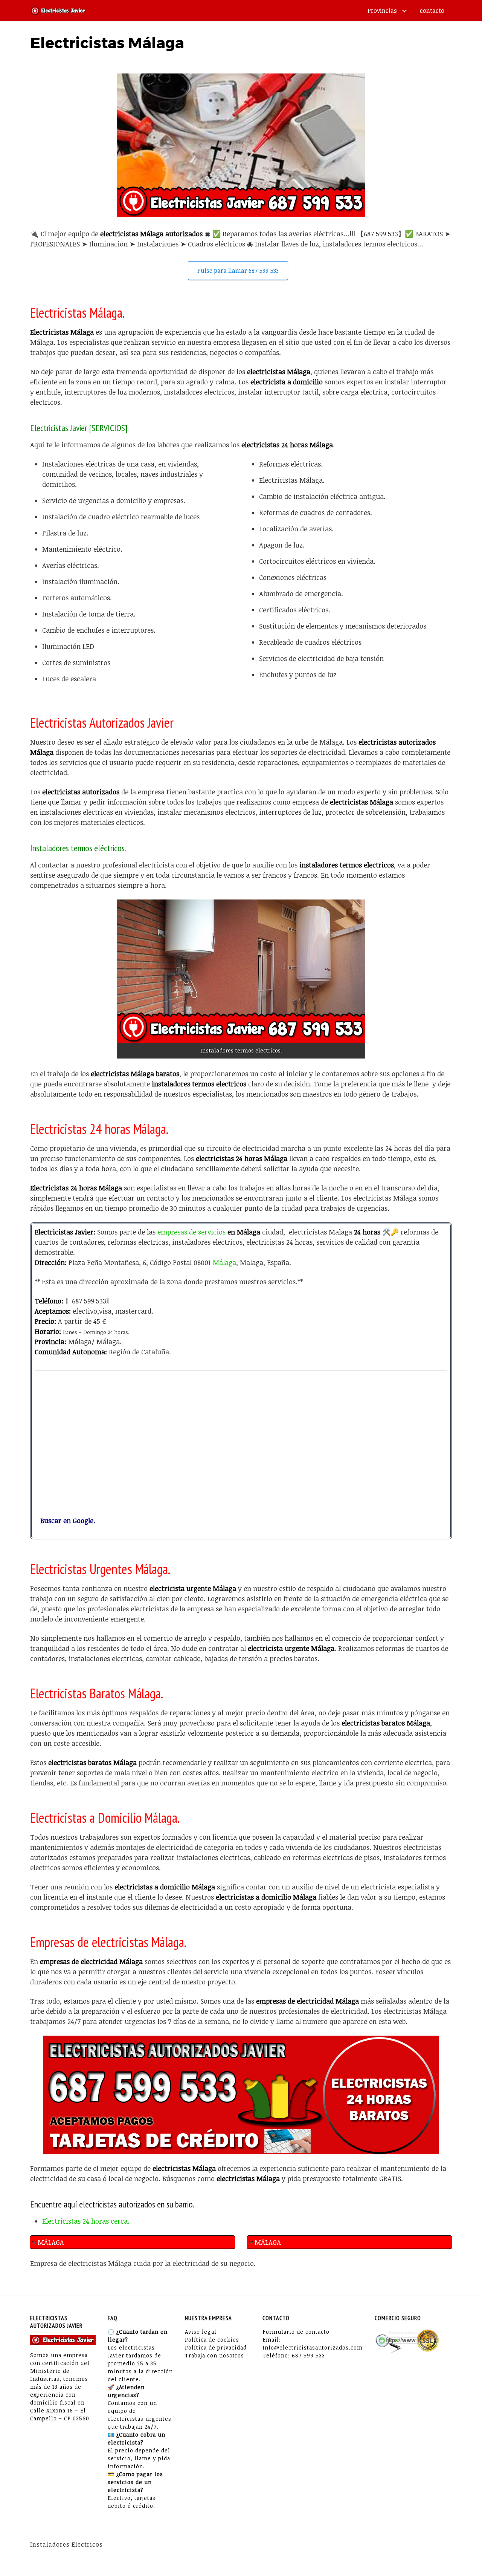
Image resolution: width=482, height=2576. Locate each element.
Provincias (382, 11)
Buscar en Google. (65, 1521)
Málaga (224, 1262)
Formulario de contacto (296, 2332)
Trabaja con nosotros (214, 2355)
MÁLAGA (51, 2242)
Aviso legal (201, 2332)
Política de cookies (212, 2340)
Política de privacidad (216, 2347)
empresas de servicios (191, 1232)
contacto (432, 11)
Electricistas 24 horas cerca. (86, 2221)
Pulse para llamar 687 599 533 (238, 271)
